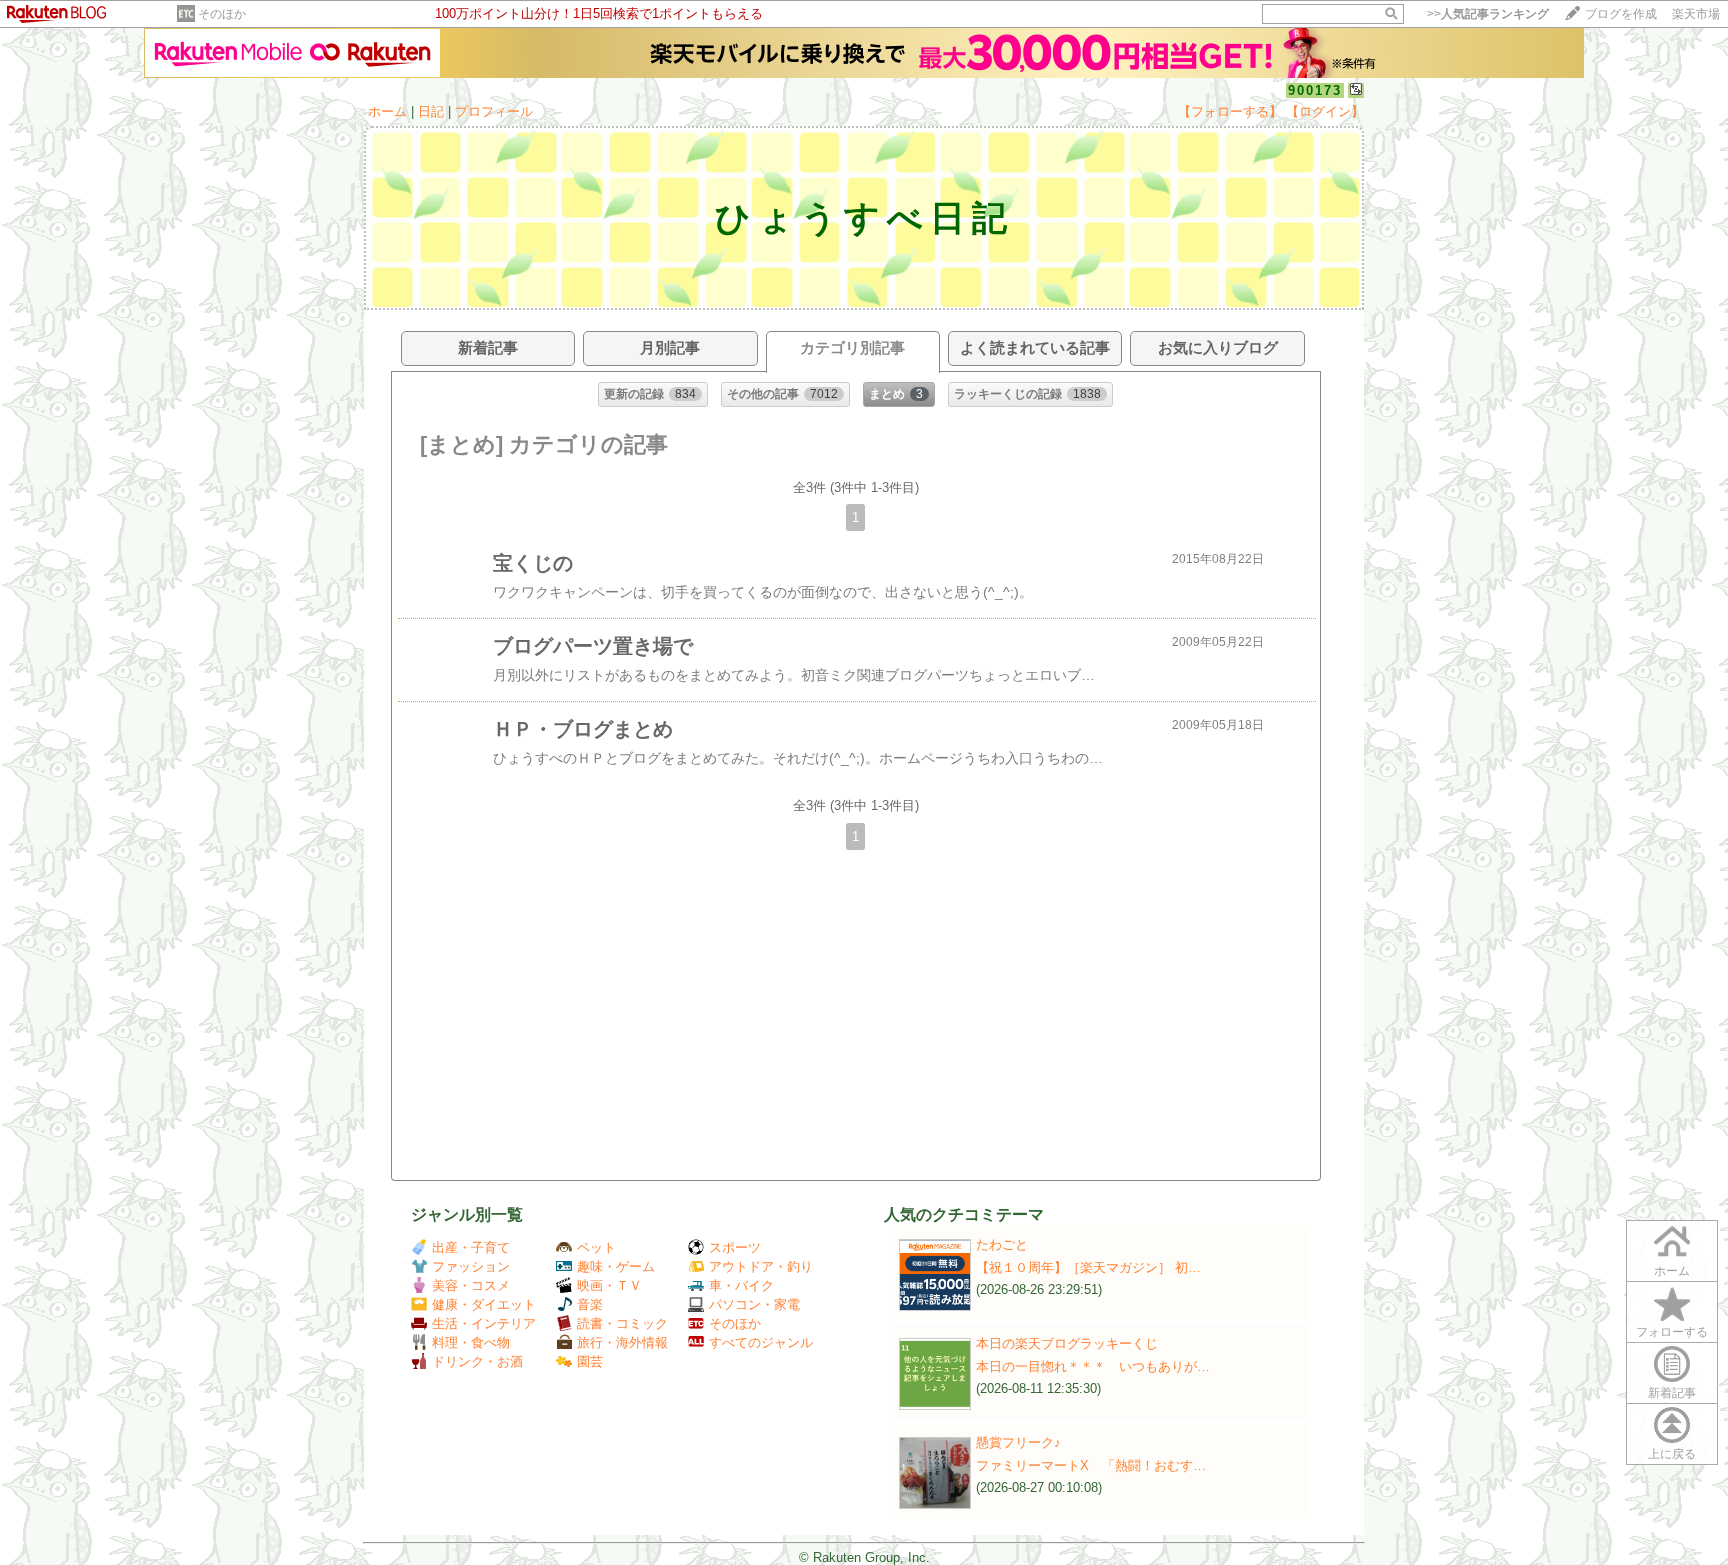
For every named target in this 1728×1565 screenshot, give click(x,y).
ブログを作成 (1621, 14)
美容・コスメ (471, 1285)
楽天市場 (1696, 14)
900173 (1315, 90)
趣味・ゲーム (616, 1266)
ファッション (471, 1266)
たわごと (1002, 1244)
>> (1488, 14)
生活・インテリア (484, 1323)
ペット (596, 1247)
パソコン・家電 (754, 1304)
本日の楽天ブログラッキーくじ (1067, 1343)
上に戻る (1672, 1454)
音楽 (590, 1304)
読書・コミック (622, 1323)
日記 (431, 111)
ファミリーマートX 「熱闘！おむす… (1091, 1465)
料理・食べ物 (471, 1342)
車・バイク (741, 1285)
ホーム (387, 111)
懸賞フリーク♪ (1018, 1442)
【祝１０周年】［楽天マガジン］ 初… (1088, 1267)
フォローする (1672, 1332)
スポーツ (735, 1247)
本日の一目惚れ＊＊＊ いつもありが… (1093, 1366)
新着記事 (1672, 1393)
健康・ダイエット (484, 1304)
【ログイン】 (1325, 111)
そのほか (222, 14)
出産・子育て (471, 1247)
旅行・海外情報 (622, 1342)
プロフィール (494, 111)
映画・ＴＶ (609, 1285)
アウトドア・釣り (761, 1266)
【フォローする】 (1230, 111)
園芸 (590, 1361)
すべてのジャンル (761, 1342)
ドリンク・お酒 (477, 1361)
